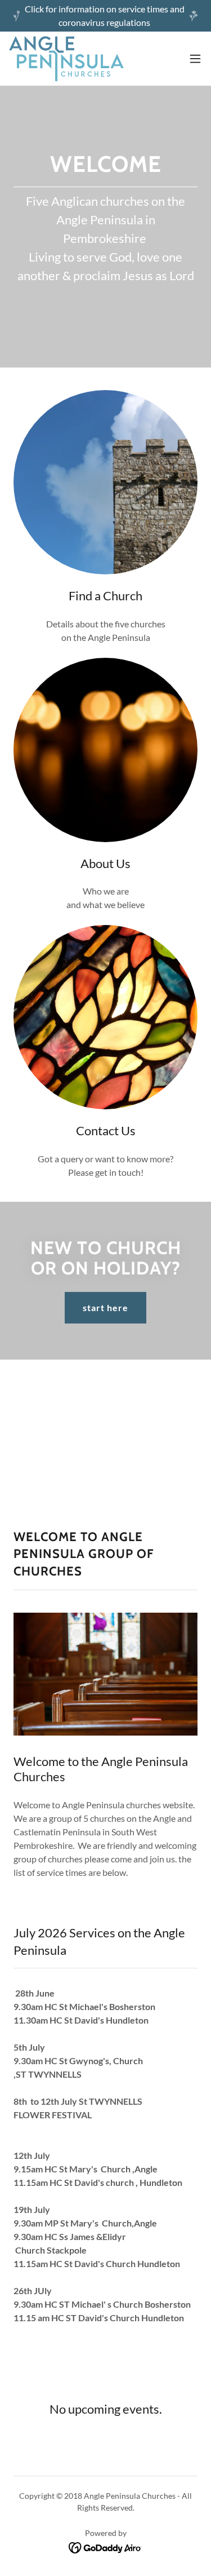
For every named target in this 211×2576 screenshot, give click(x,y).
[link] (66, 59)
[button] (195, 59)
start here (105, 1307)
